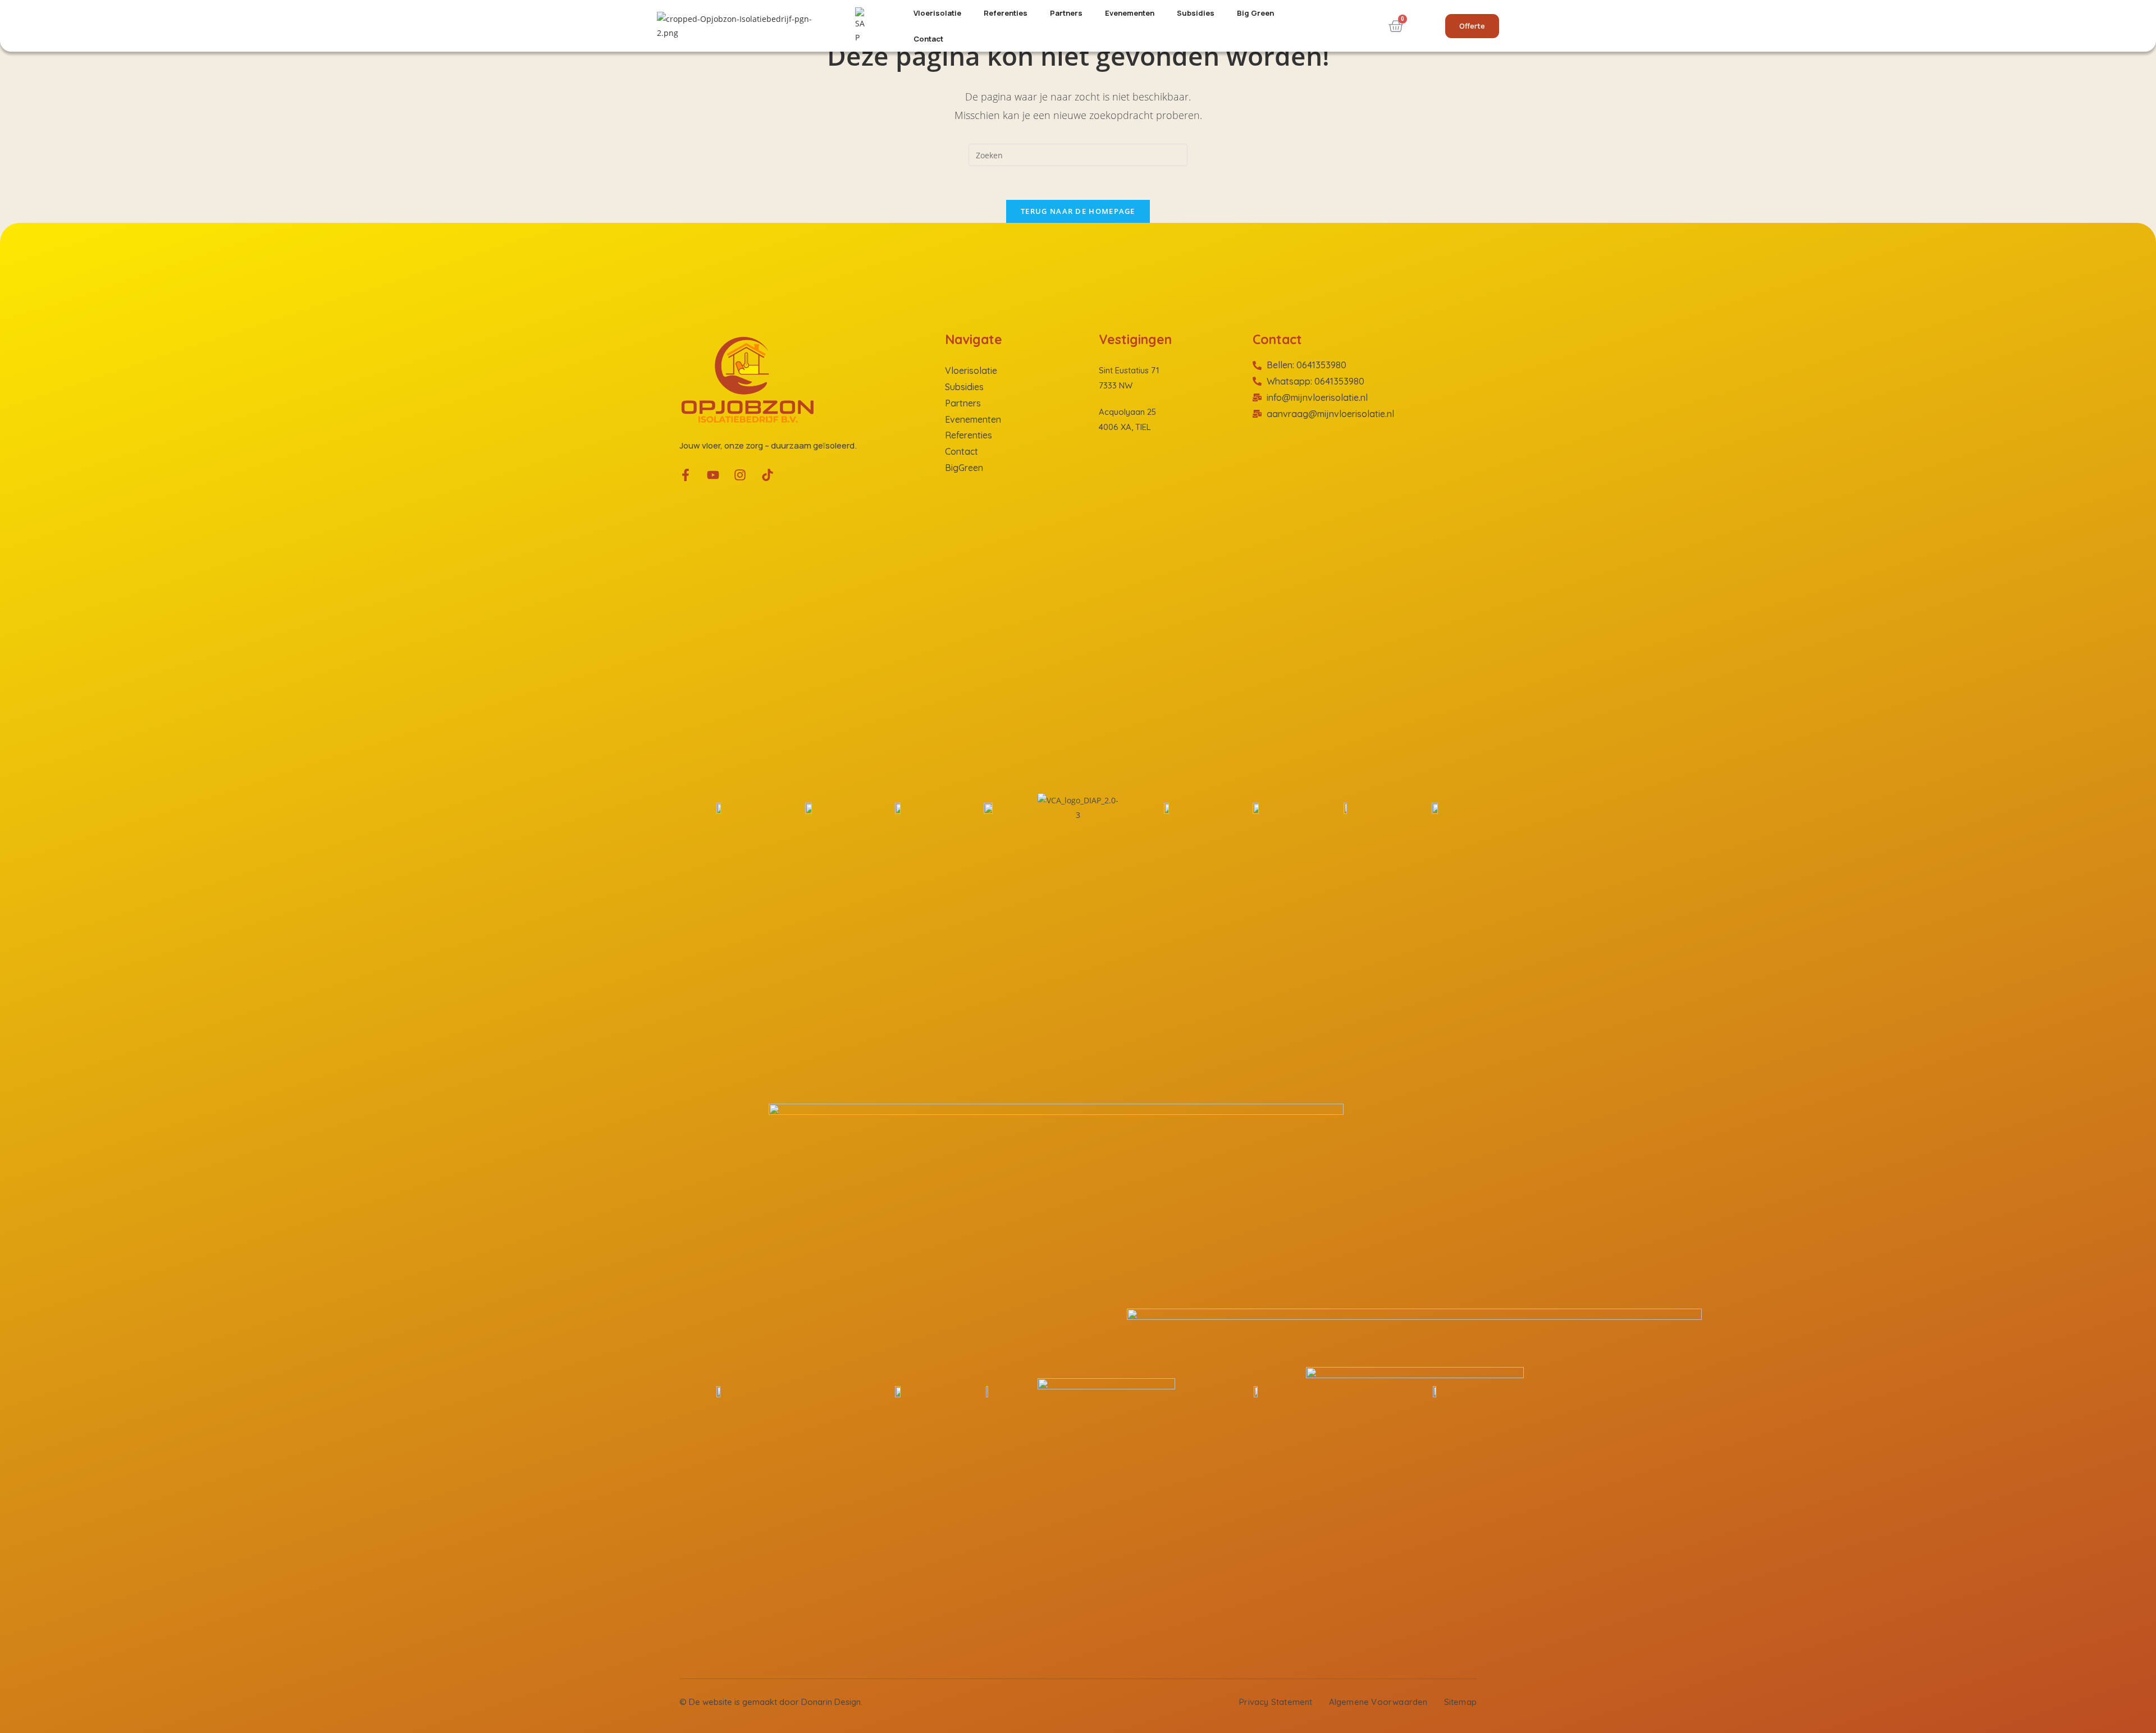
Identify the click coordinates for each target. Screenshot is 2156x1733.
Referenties (1006, 13)
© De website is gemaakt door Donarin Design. (771, 1702)
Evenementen (1130, 13)
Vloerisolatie (937, 13)
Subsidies (1196, 13)
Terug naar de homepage (1078, 211)
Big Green (1255, 13)
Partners (1066, 13)
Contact (928, 39)
